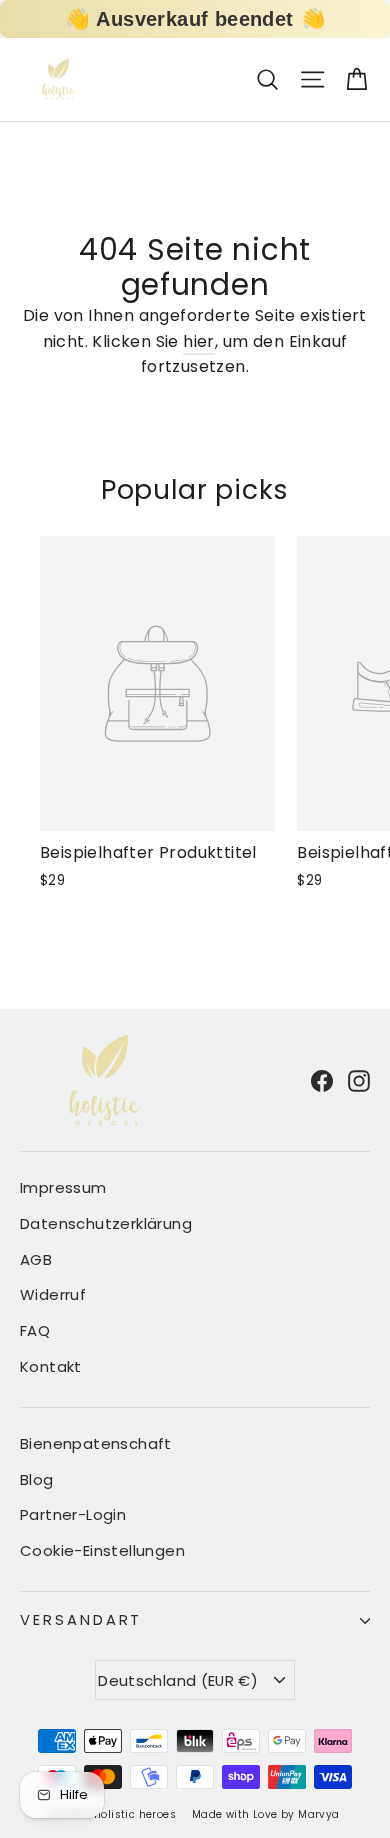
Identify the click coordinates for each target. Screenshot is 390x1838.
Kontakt (51, 1366)
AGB (36, 1259)
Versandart (81, 1620)
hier (199, 341)
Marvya (318, 1814)
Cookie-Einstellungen (102, 1550)
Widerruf (53, 1294)
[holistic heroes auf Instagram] (359, 1080)
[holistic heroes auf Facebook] (322, 1080)
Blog (37, 1479)
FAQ (35, 1330)
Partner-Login (73, 1514)
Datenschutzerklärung (106, 1223)
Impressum (63, 1187)
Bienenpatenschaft (96, 1443)
